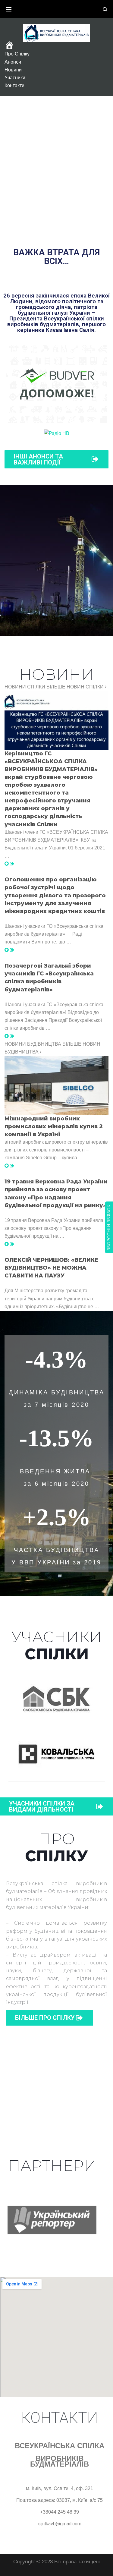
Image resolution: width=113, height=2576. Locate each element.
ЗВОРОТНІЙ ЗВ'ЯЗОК (109, 1227)
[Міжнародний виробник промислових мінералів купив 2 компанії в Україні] (9, 1166)
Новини (13, 70)
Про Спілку (17, 54)
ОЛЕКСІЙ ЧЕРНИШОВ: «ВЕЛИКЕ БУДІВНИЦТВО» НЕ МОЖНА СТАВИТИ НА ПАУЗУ (51, 1268)
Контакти (14, 85)
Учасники (15, 78)
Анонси (13, 62)
